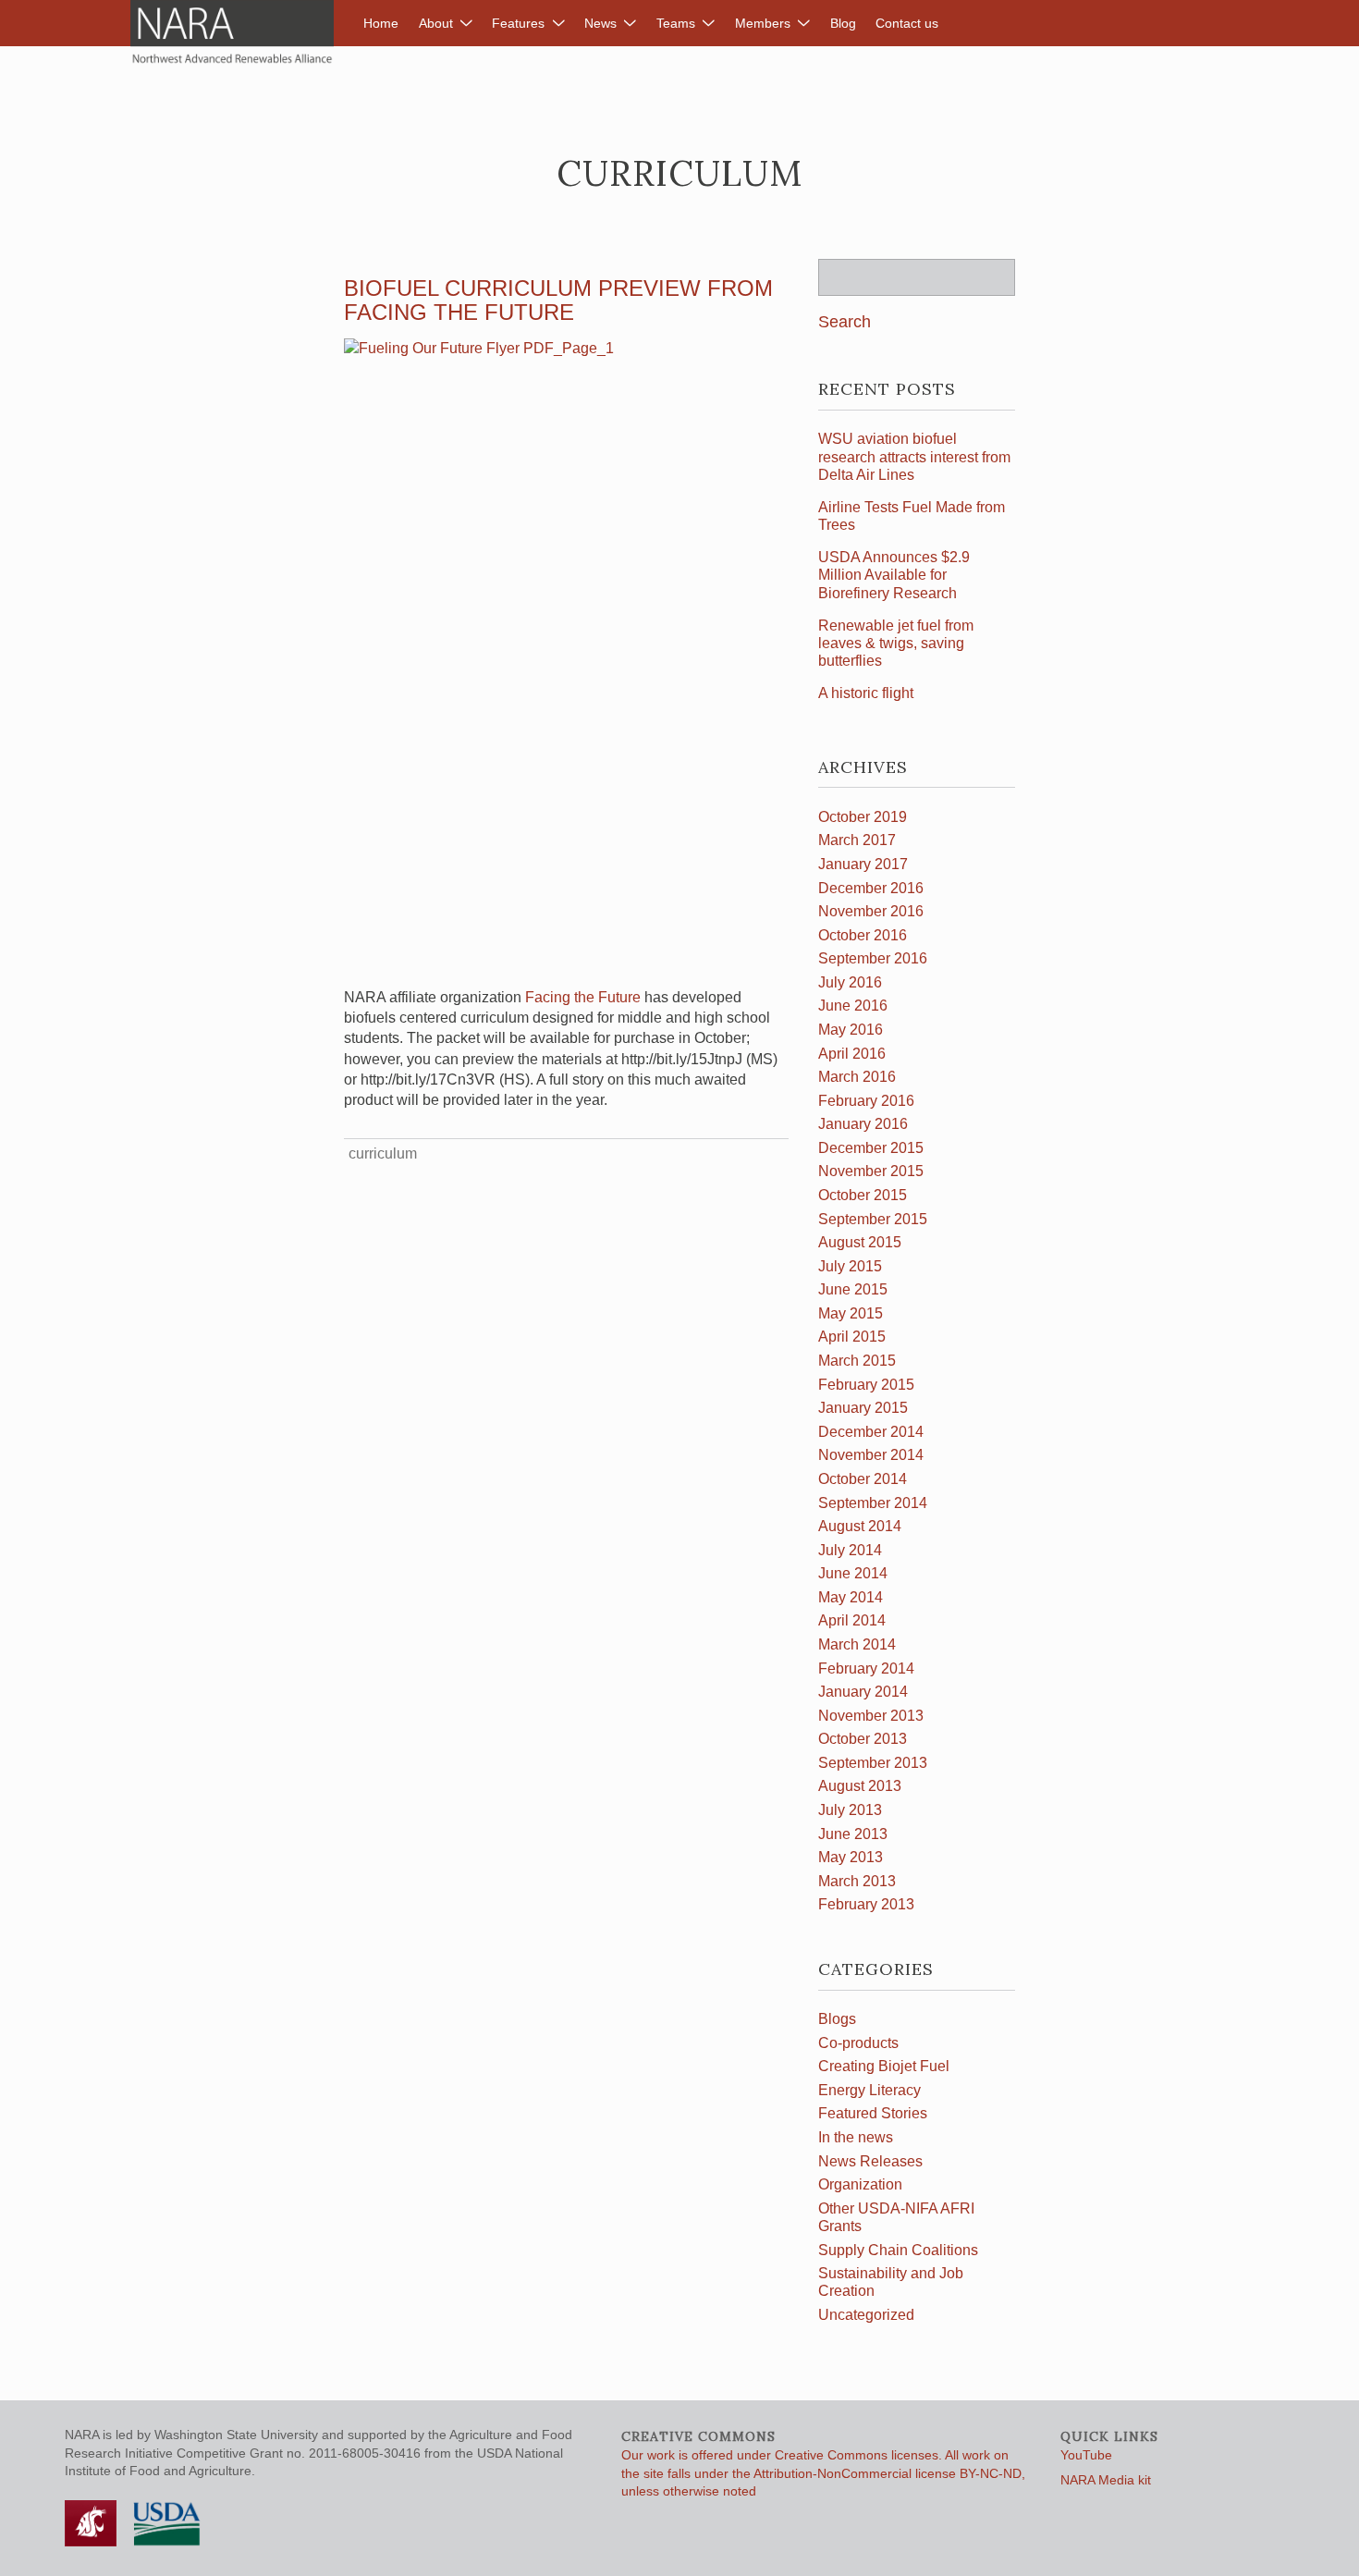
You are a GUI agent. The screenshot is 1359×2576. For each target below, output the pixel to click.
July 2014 (850, 1550)
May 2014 (851, 1597)
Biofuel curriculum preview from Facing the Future (558, 300)
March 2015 (857, 1361)
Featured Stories (873, 2113)
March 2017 (857, 840)
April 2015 (852, 1337)
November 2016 (871, 911)
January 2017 (863, 864)
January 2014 (863, 1692)
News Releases (870, 2161)
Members (763, 23)
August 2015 (860, 1242)
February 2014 (866, 1668)
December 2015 (871, 1148)
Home (381, 23)
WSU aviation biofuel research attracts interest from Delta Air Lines (914, 456)
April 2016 (852, 1054)
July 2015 (850, 1266)
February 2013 (866, 1904)
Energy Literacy (869, 2090)
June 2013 (853, 1834)
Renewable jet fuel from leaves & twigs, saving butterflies (896, 643)
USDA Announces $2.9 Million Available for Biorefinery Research (894, 575)
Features (518, 23)
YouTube (1086, 2455)
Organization (860, 2184)
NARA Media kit (1106, 2480)
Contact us (907, 23)
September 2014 (873, 1503)
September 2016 (873, 958)
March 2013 (857, 1881)
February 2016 (866, 1101)
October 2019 (863, 817)
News (600, 23)
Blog (843, 23)
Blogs (837, 2019)
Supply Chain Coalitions (898, 2250)
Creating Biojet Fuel (884, 2066)
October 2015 (863, 1195)
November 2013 (871, 1716)
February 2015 (866, 1385)
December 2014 (871, 1432)
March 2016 (857, 1077)
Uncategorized (866, 2315)
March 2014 (857, 1644)
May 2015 (851, 1313)
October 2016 (863, 935)
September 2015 (873, 1219)
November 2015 (871, 1171)
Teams (676, 23)
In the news (856, 2137)
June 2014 (853, 1573)
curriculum (383, 1153)
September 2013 (873, 1763)
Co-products (858, 2043)
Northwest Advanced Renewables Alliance (232, 32)
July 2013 (850, 1810)
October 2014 (863, 1479)
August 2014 (860, 1526)
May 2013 (851, 1857)
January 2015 (863, 1408)
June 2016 (853, 1006)
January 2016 (863, 1124)
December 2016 (871, 888)
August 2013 (860, 1786)
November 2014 (871, 1455)
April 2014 (852, 1620)
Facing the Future (583, 997)
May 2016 (851, 1030)
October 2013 (863, 1739)
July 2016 (850, 982)
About (436, 23)
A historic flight (866, 693)
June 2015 (853, 1289)
